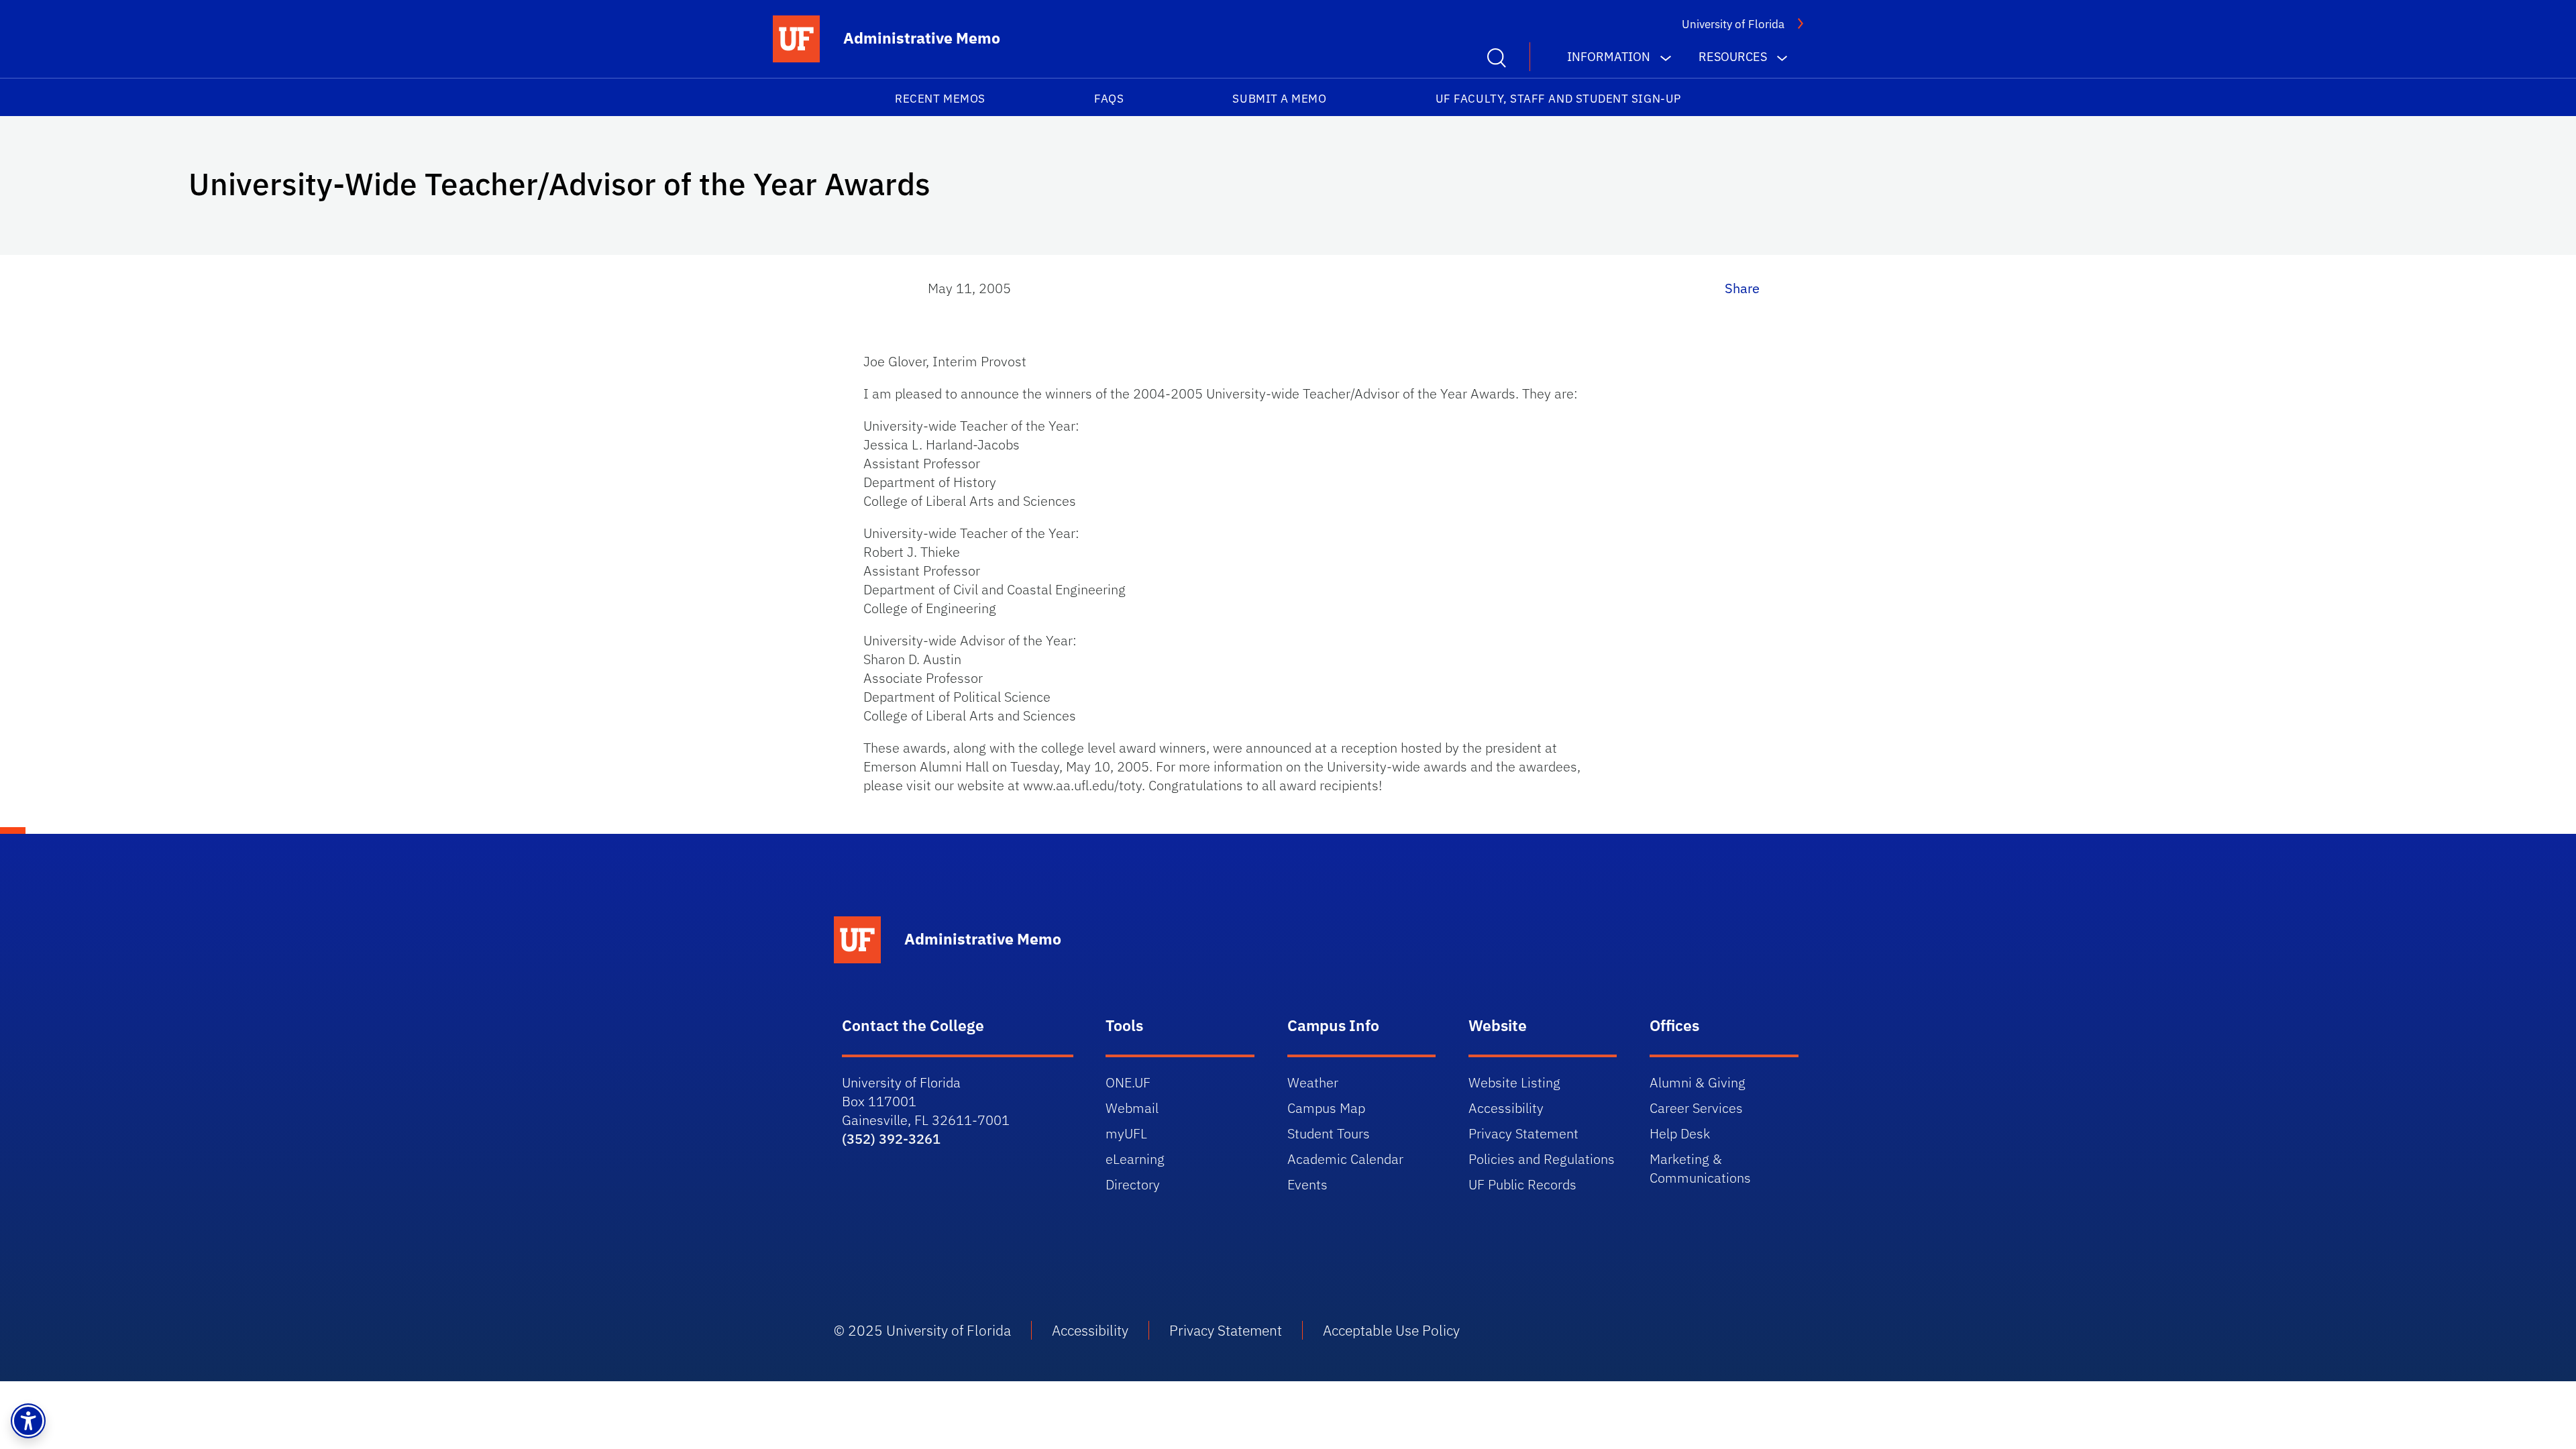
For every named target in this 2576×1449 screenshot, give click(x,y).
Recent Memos (940, 99)
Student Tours (1329, 1133)
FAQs (1109, 99)
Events (1307, 1184)
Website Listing (1514, 1082)
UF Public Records (1522, 1184)
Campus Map (1326, 1108)
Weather (1313, 1082)
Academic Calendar (1345, 1159)
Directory (1133, 1184)
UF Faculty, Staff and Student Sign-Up (1558, 99)
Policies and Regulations (1542, 1159)
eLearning (1135, 1159)
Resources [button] (1733, 57)
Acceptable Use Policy (1391, 1330)
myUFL (1126, 1133)
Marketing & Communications (1700, 1168)
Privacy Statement (1523, 1133)
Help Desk (1680, 1133)
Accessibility (1506, 1108)
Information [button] (1609, 57)
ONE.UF (1128, 1082)
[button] (28, 1421)
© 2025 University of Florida (922, 1330)
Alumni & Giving (1698, 1082)
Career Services (1696, 1108)
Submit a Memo (1279, 99)
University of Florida (1733, 24)
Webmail (1132, 1108)
